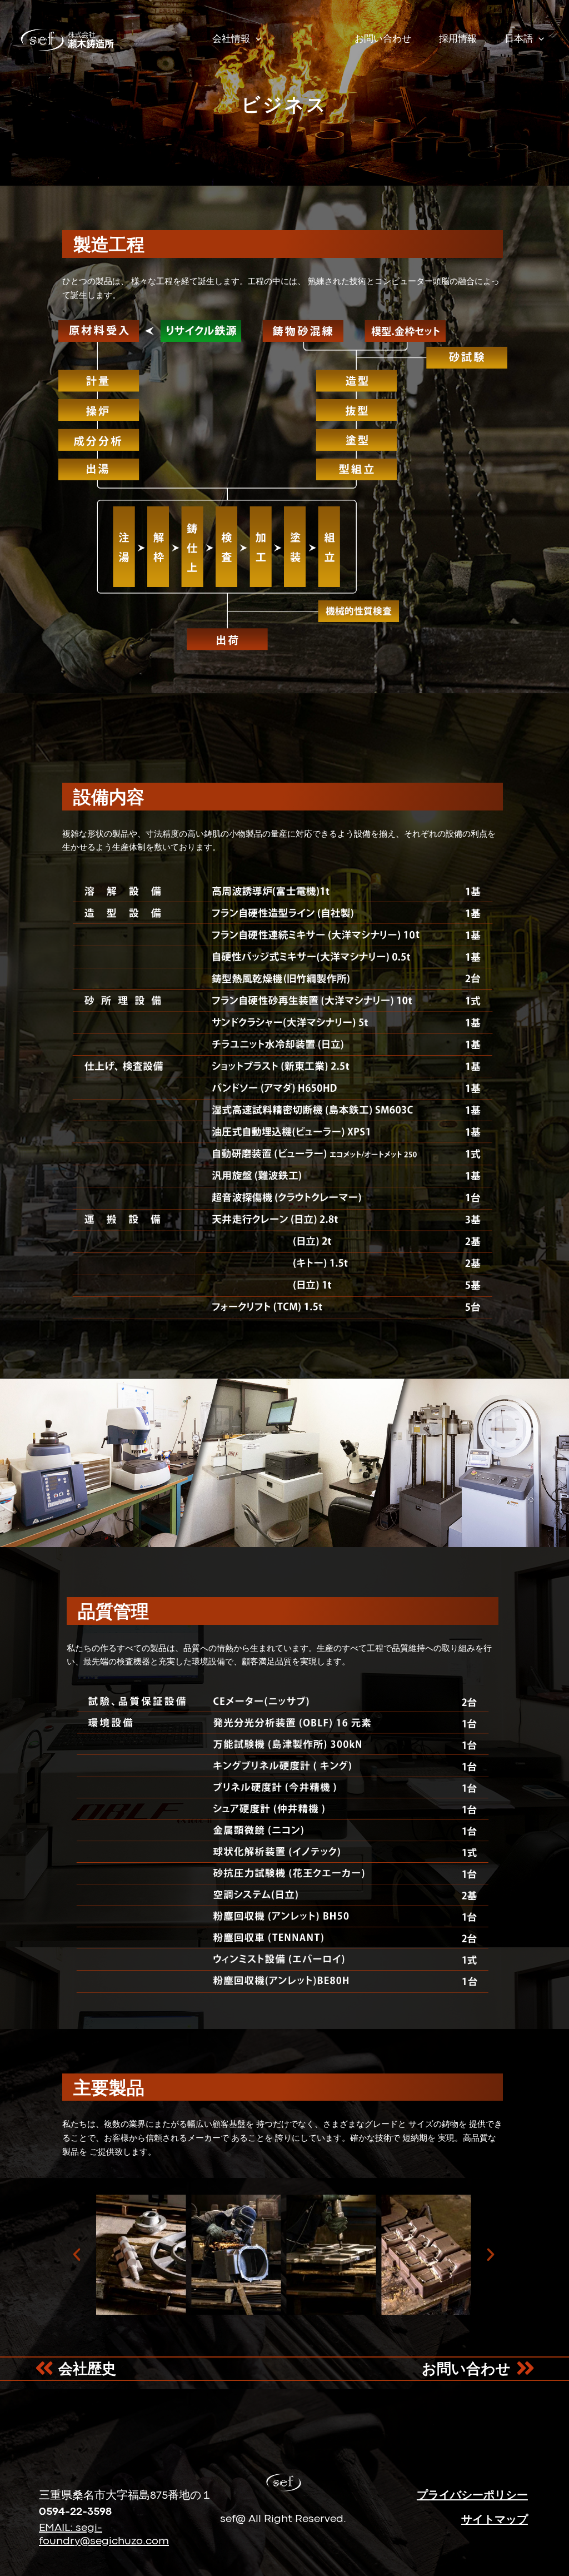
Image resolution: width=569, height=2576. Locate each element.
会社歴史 (87, 2370)
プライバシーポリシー (472, 2496)
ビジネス (308, 39)
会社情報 (231, 39)
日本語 (519, 39)
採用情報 (458, 39)
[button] (77, 2255)
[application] (256, 39)
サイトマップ (495, 2520)
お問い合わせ (383, 39)
